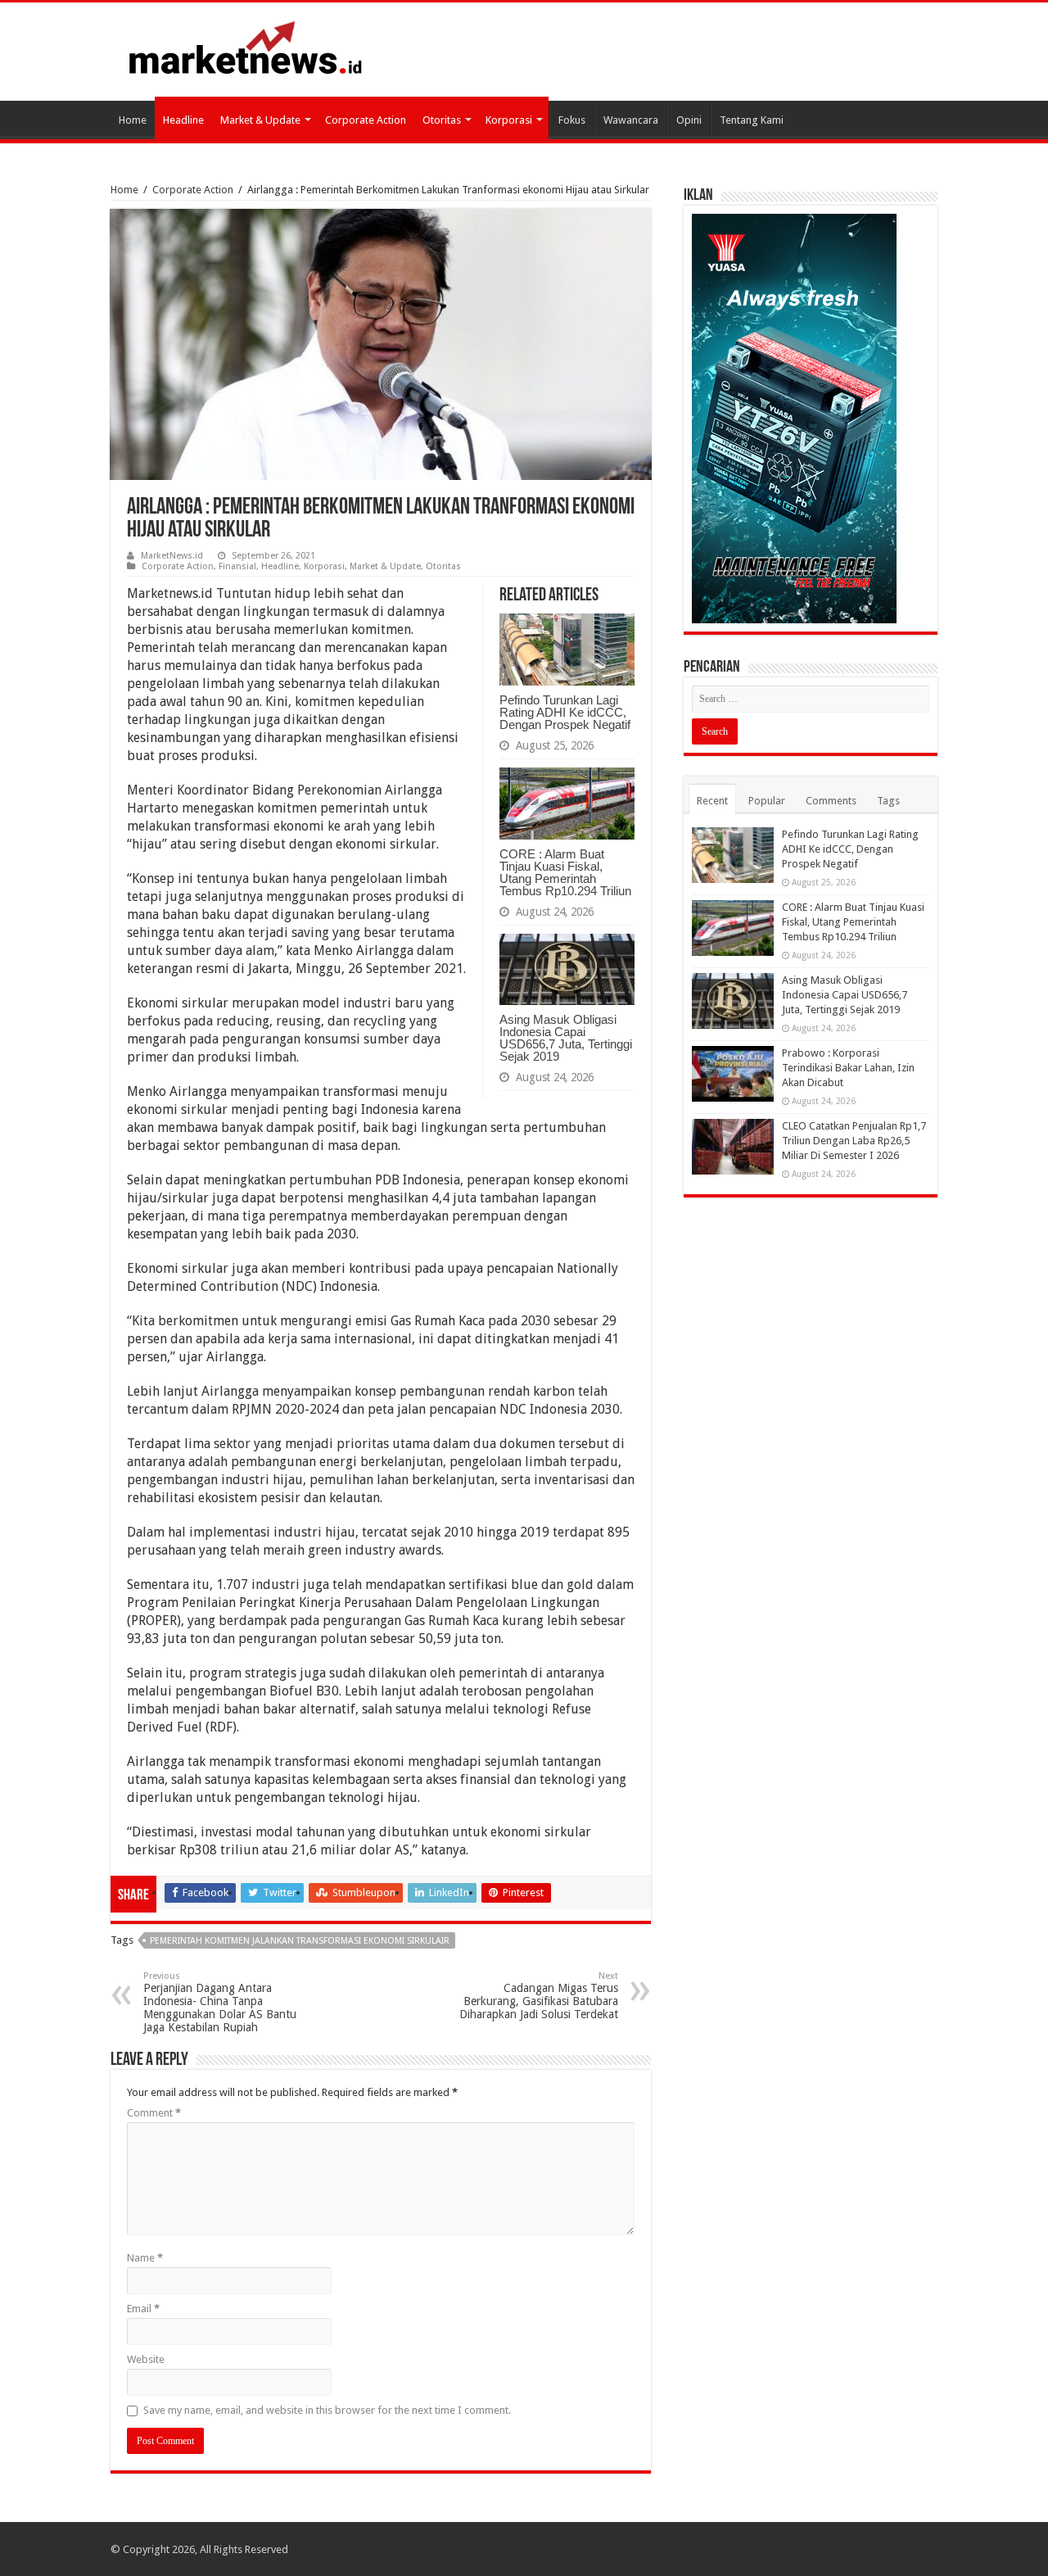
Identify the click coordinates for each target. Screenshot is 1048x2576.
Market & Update (260, 120)
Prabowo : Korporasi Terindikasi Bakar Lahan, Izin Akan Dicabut (848, 1068)
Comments (831, 801)
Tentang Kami (752, 120)
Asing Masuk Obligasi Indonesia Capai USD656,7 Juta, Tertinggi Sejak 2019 (566, 1038)
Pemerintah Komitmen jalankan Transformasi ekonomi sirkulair (300, 1941)
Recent (712, 801)
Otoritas (442, 120)
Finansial (237, 566)
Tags (888, 801)
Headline (183, 120)
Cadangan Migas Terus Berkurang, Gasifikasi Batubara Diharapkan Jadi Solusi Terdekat (539, 1996)
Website (146, 2359)
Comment (154, 2113)
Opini (689, 120)
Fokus (572, 120)
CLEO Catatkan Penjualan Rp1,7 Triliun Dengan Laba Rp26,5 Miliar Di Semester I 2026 (854, 1141)
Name (145, 2258)
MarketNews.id (172, 556)
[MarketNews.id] (246, 47)
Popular (767, 801)
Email (143, 2309)
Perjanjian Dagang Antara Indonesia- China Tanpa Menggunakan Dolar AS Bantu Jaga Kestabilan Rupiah (220, 2002)
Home (133, 120)
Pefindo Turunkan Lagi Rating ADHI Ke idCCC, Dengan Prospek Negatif (565, 712)
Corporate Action (366, 120)
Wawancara (631, 120)
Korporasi (509, 120)
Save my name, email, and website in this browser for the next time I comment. (327, 2410)
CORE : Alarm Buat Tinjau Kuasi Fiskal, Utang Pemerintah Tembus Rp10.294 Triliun (565, 872)
